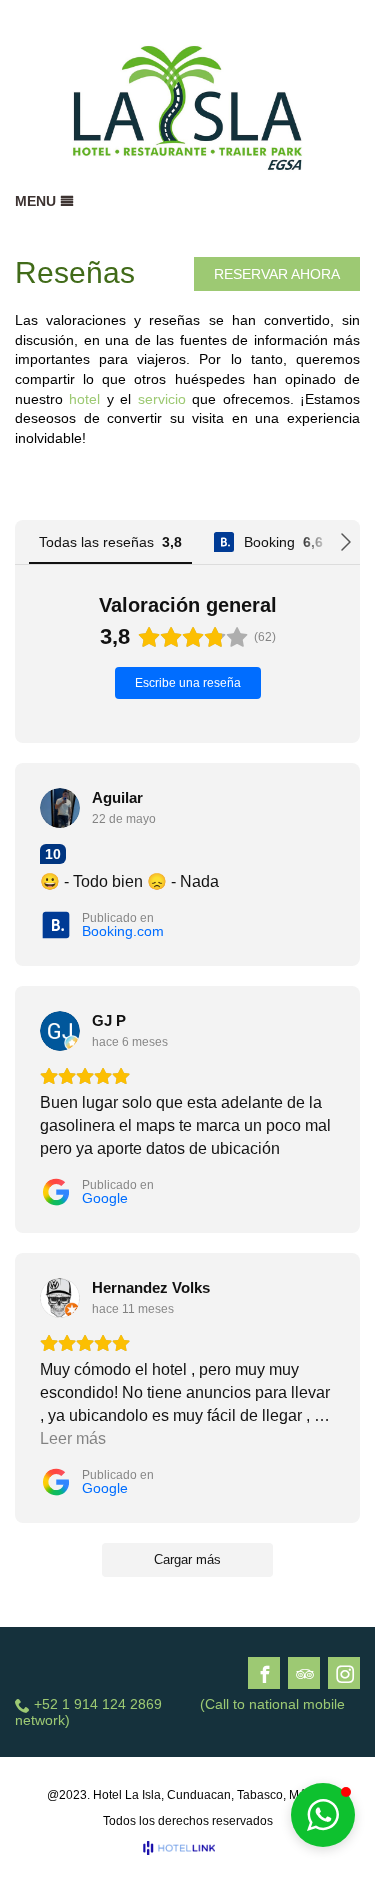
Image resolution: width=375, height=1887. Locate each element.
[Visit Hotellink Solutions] (188, 1848)
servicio (162, 399)
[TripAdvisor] (305, 1674)
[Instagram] (345, 1674)
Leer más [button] (73, 1438)
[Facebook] (265, 1674)
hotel (84, 399)
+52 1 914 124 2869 (98, 1704)
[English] (321, 19)
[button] (323, 1815)
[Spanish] (348, 19)
